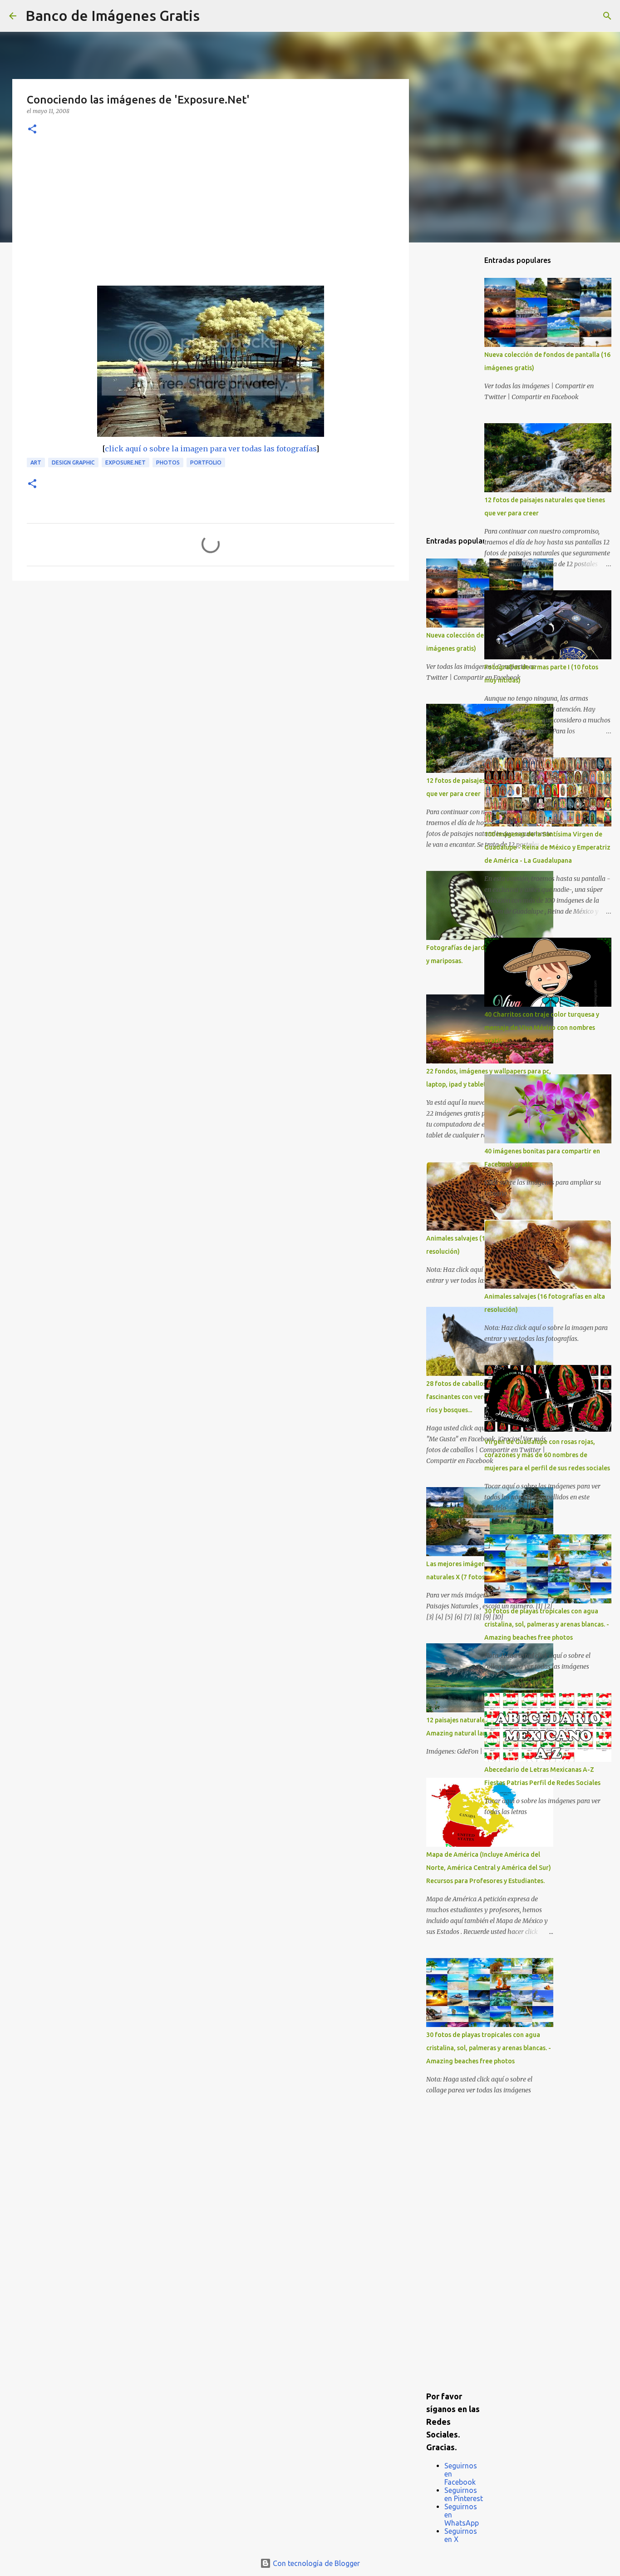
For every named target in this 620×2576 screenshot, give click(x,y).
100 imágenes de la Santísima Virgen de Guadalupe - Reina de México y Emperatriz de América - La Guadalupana (547, 847)
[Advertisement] (211, 218)
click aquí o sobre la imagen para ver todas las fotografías (210, 449)
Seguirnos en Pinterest (464, 2494)
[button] (32, 130)
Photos (168, 462)
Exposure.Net (125, 462)
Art (36, 462)
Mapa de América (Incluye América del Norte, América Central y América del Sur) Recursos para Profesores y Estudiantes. (489, 1868)
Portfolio (206, 462)
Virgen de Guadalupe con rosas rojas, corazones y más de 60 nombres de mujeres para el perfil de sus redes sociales (547, 1455)
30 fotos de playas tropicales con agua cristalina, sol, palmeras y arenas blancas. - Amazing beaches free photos (489, 2048)
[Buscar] (212, 16)
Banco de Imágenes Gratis (113, 15)
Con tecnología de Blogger (315, 2563)
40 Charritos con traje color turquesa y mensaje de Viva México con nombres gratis (542, 1028)
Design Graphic (73, 462)
